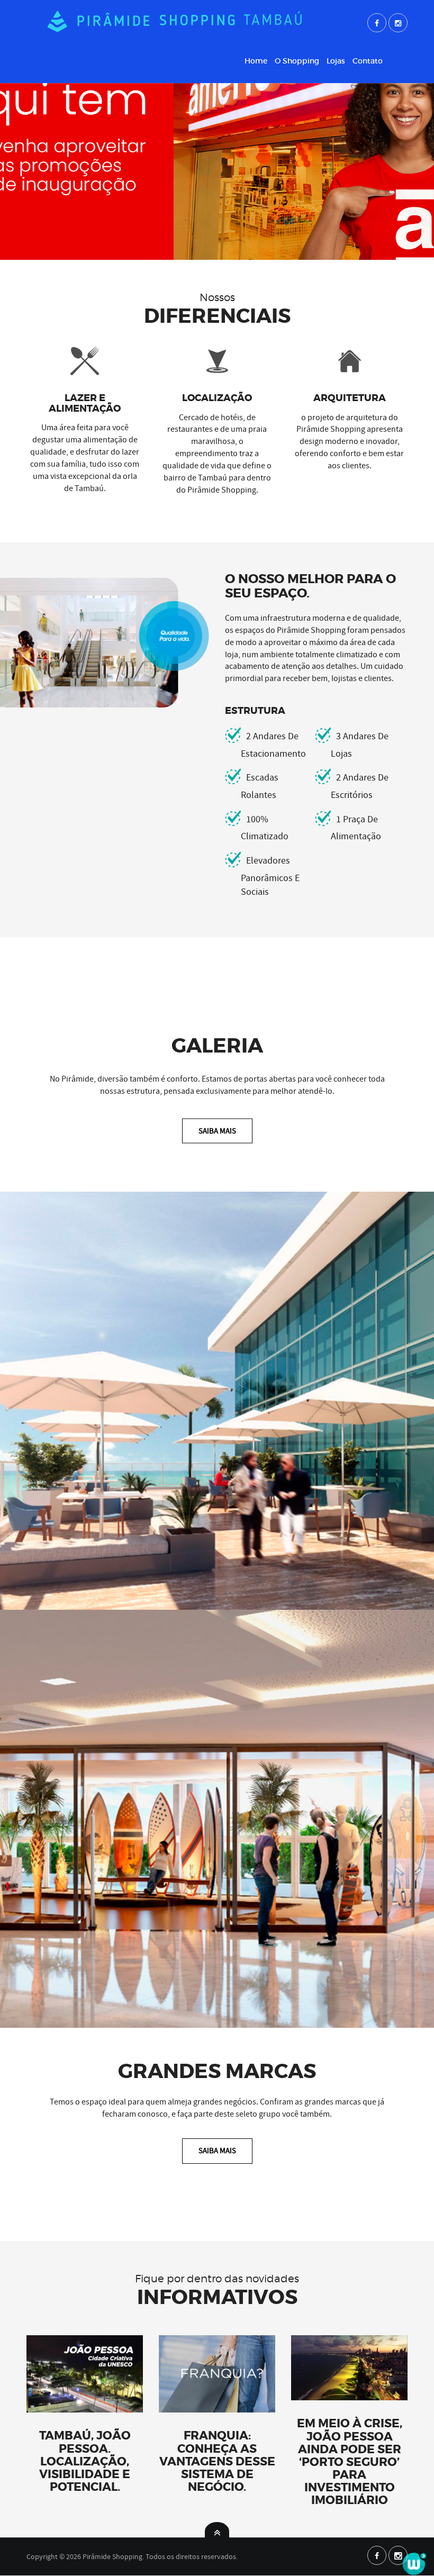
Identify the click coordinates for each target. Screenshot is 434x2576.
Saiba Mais (217, 1130)
